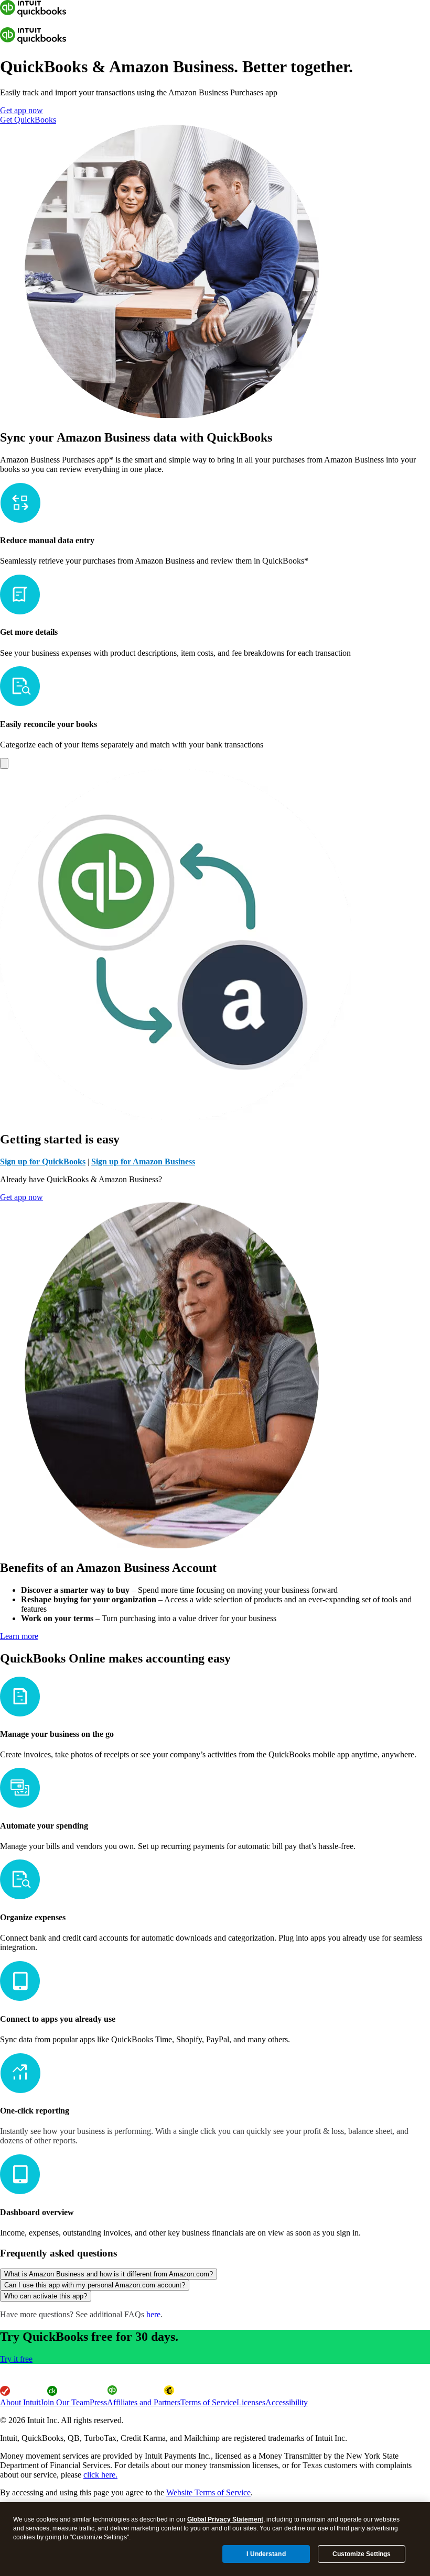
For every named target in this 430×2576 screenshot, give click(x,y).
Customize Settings (362, 2554)
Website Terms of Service (208, 2492)
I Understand (266, 2554)
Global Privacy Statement (225, 2519)
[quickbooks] (33, 14)
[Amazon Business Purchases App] (4, 763)
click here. (100, 2475)
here (153, 2314)
